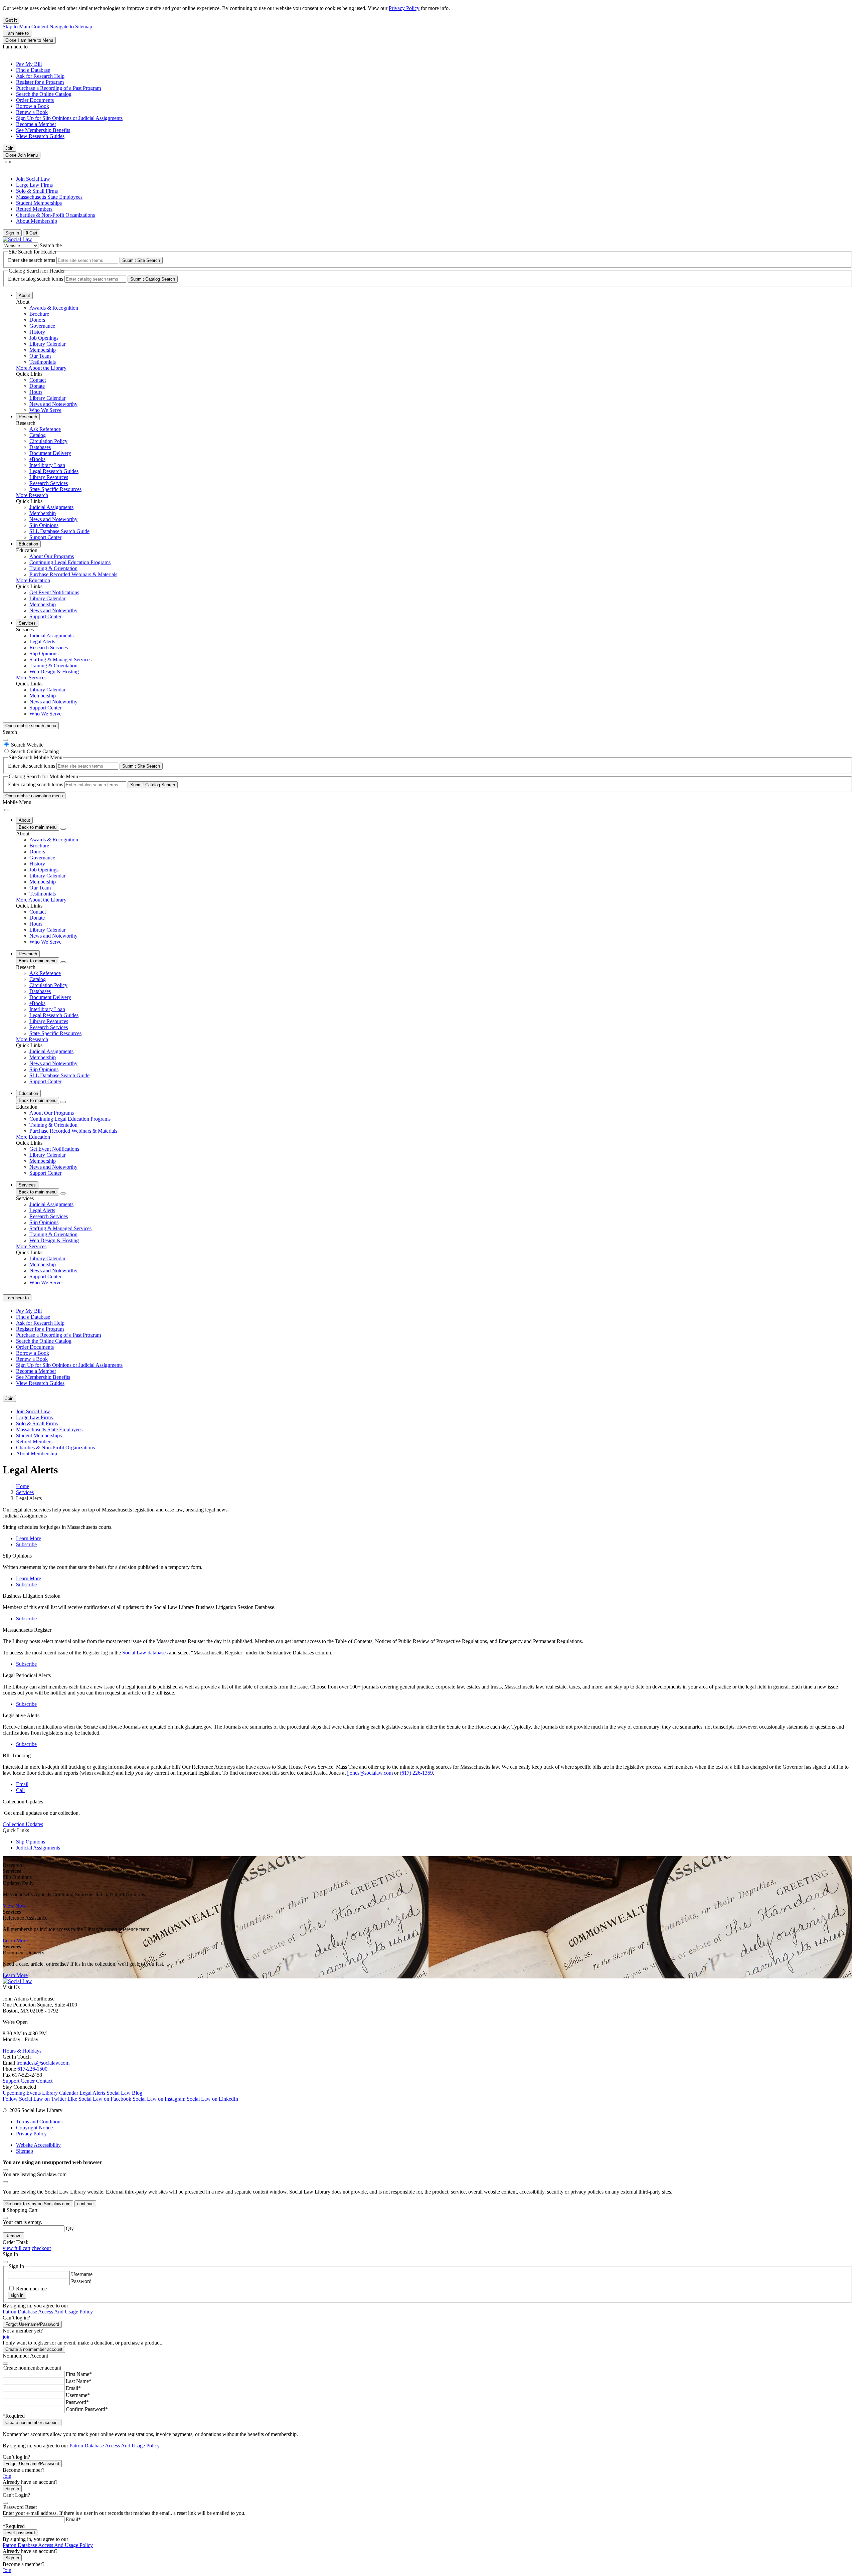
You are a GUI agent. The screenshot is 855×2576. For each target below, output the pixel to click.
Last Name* (79, 2381)
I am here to (17, 33)
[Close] (5, 740)
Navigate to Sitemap (71, 27)
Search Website (27, 745)
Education (28, 544)
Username (82, 2274)
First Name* (79, 2374)
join (7, 2337)
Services (27, 623)
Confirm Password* (87, 2409)
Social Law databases (145, 1653)
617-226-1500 (32, 2069)
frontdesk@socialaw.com (43, 2063)
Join (9, 148)
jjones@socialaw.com (370, 1773)
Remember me (31, 2289)
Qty (70, 2228)
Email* (73, 2388)
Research (28, 417)
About (24, 295)
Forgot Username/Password (32, 2324)
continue (85, 2204)
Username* (78, 2395)
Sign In (12, 2489)
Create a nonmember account (34, 2349)
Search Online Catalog (35, 751)
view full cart (17, 2248)
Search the (51, 245)
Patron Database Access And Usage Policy (48, 2312)
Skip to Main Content (25, 27)
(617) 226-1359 (416, 1773)
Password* (77, 2402)
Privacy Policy (404, 8)
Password (81, 2281)
